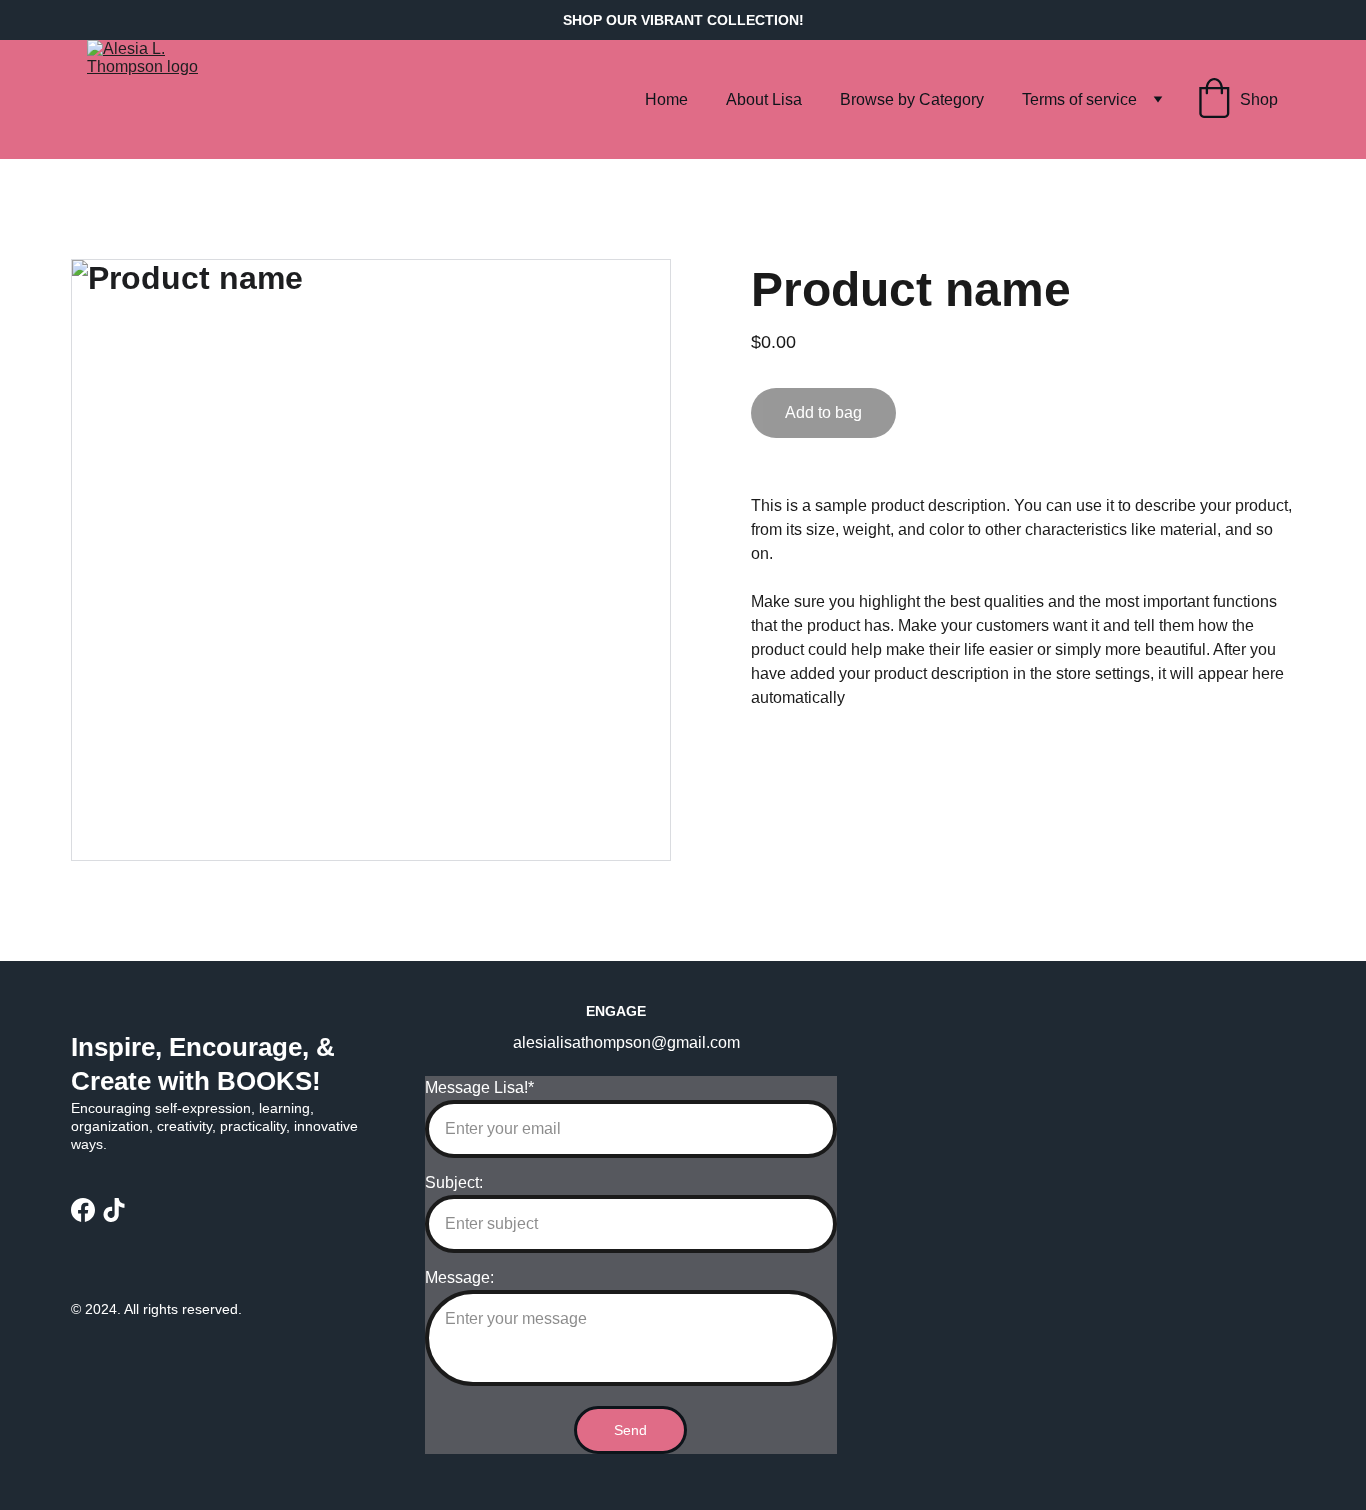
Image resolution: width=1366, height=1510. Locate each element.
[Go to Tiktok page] (114, 1210)
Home (666, 99)
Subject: (454, 1182)
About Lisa (764, 99)
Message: (459, 1277)
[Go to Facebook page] (83, 1210)
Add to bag (823, 412)
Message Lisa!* (479, 1087)
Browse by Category (912, 99)
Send (630, 1430)
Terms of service (1079, 99)
